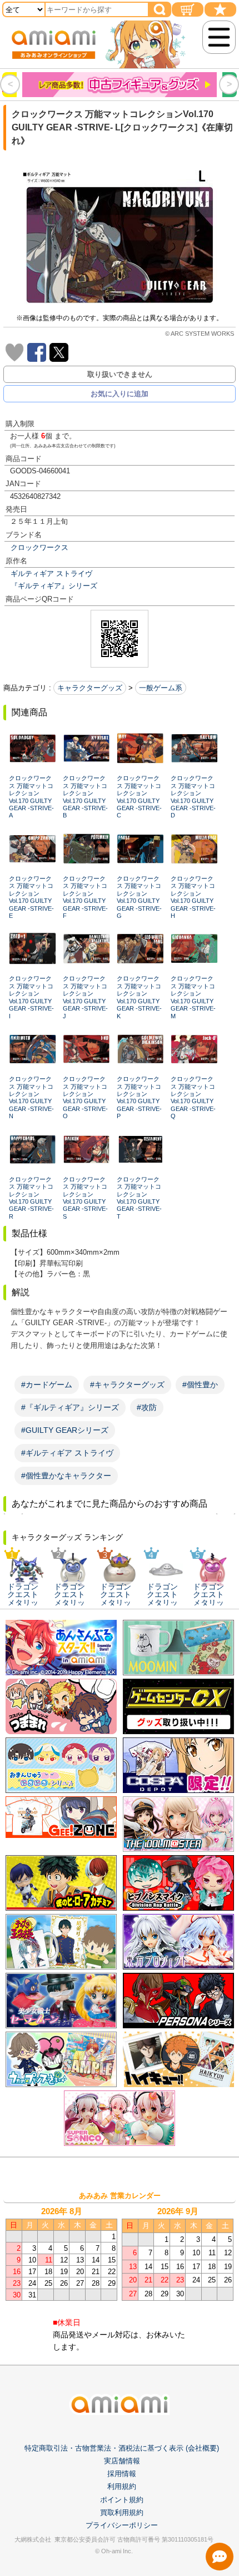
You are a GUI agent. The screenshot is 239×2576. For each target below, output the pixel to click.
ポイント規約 (122, 2500)
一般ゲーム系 (161, 688)
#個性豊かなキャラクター (66, 1476)
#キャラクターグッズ (127, 1385)
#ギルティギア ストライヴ (67, 1453)
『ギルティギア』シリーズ (54, 586)
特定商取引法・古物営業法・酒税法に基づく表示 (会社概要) (122, 2448)
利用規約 (122, 2486)
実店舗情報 (122, 2461)
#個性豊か (200, 1385)
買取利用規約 (122, 2512)
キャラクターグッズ (90, 688)
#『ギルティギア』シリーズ (70, 1407)
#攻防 (147, 1407)
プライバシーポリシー (122, 2525)
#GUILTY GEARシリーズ (65, 1430)
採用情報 (122, 2474)
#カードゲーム (47, 1385)
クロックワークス (39, 547)
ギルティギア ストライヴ (51, 574)
